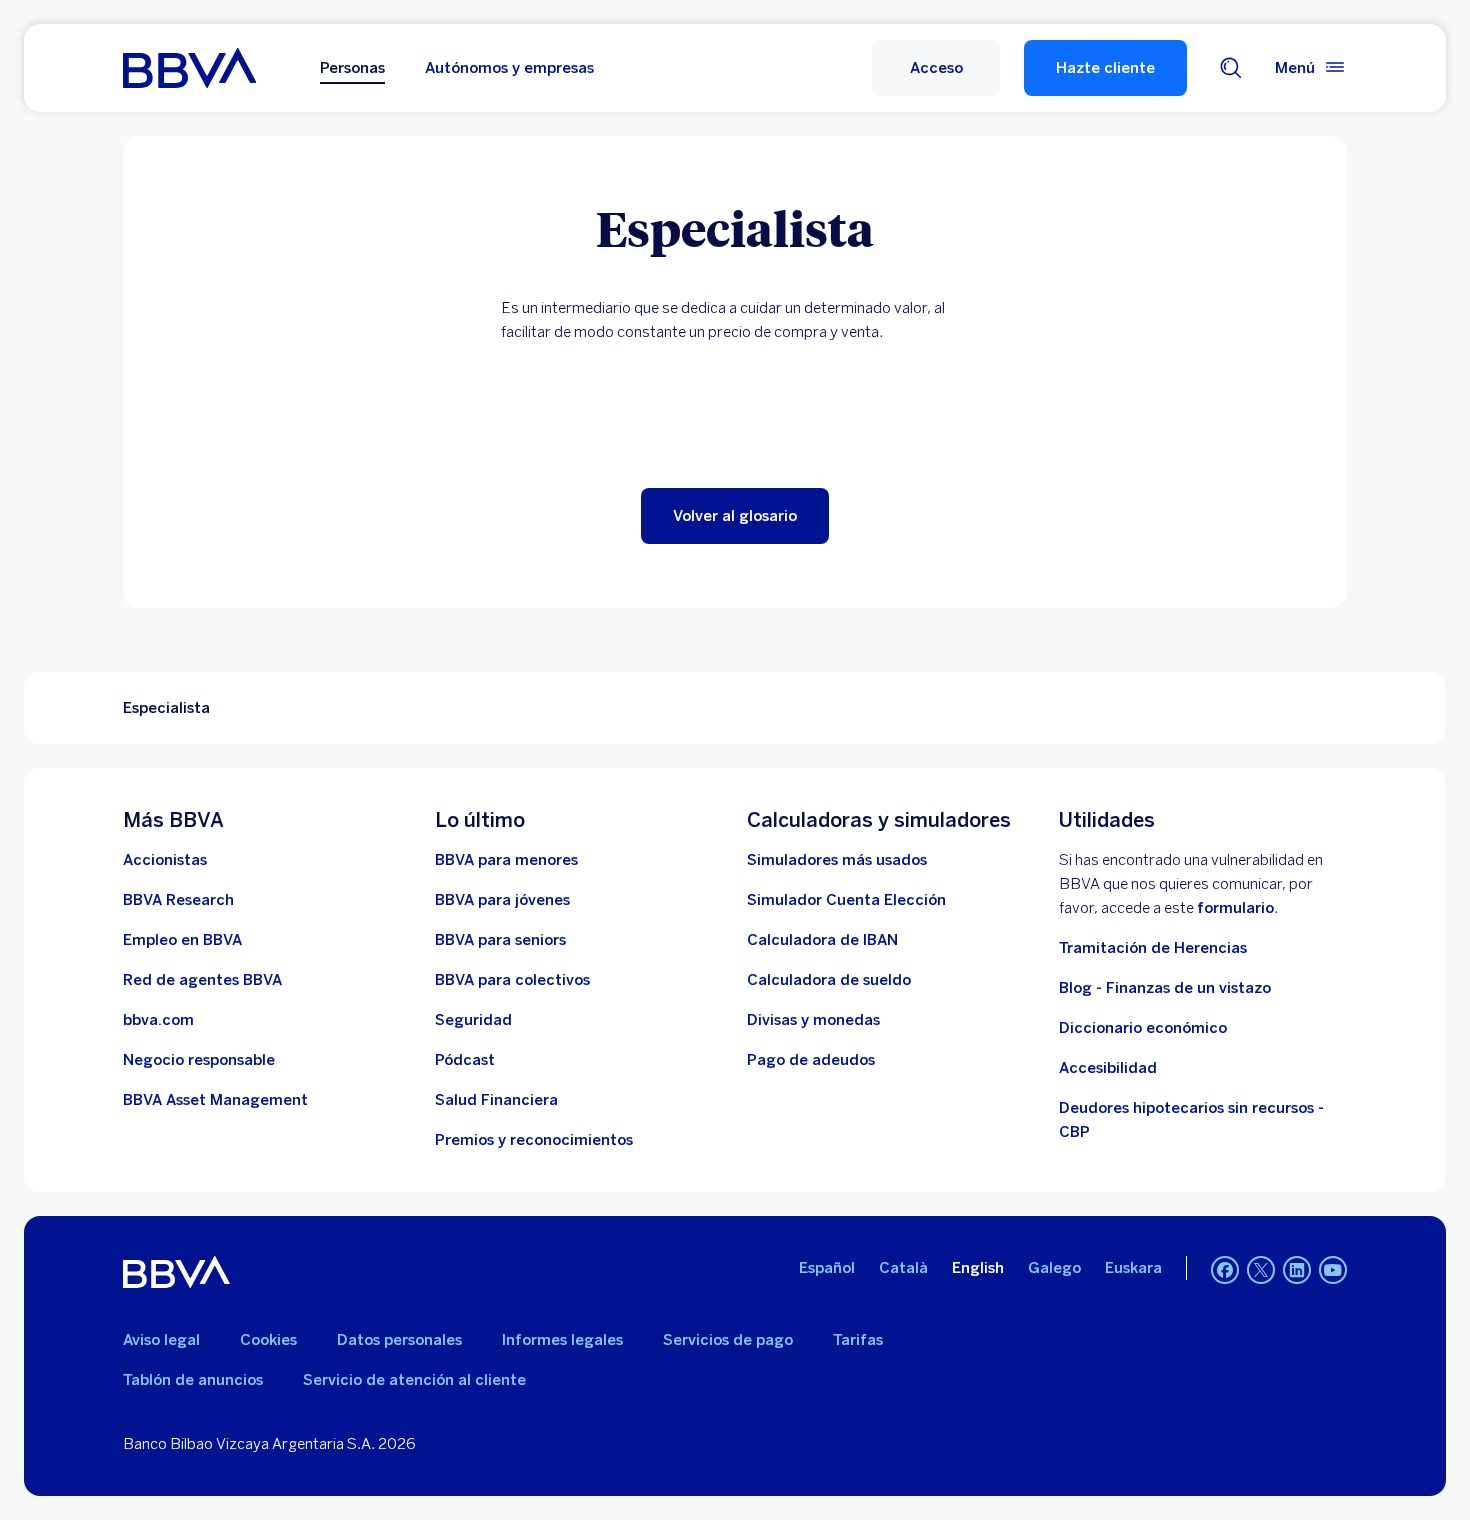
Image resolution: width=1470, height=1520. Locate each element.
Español (827, 1268)
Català (903, 1268)
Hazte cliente (1105, 68)
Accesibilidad (1108, 1068)
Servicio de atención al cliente (414, 1380)
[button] (936, 68)
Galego (1054, 1268)
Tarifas (858, 1340)
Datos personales (399, 1340)
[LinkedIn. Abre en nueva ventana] (1297, 1270)
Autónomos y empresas (509, 68)
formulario (1235, 908)
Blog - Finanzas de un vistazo (1165, 988)
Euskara (1133, 1268)
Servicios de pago (728, 1340)
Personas (352, 68)
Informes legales (562, 1340)
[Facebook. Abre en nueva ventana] (1225, 1270)
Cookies (268, 1340)
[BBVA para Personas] (189, 68)
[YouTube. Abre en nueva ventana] (1333, 1270)
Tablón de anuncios (193, 1380)
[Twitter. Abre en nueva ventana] (1261, 1270)
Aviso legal (161, 1340)
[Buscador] (1231, 68)
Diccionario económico (1143, 1028)
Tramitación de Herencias (1153, 948)
